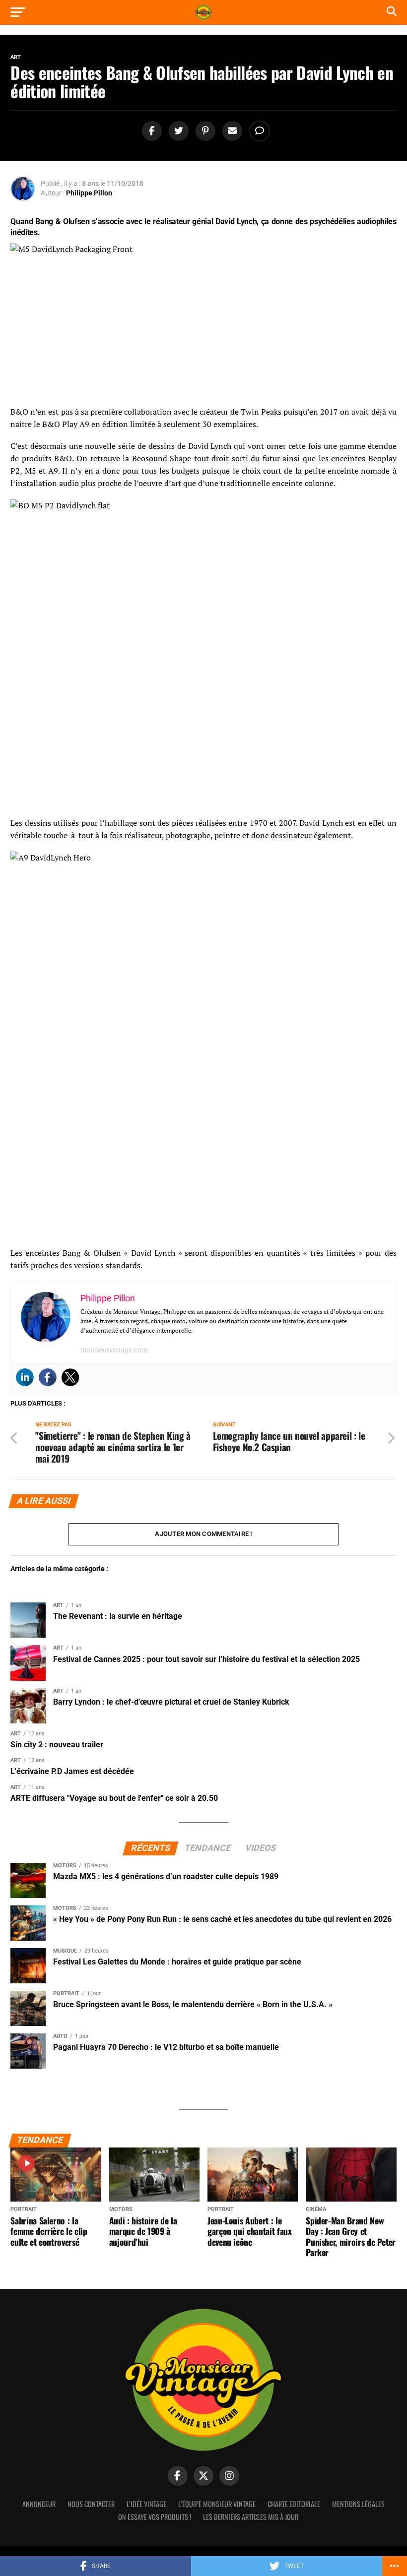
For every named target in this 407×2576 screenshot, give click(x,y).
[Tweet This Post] (177, 131)
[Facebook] (48, 1377)
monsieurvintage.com (114, 1350)
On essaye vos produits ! (155, 2517)
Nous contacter (91, 2504)
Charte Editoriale (294, 2504)
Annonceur (39, 2504)
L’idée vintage (146, 2504)
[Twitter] (70, 1377)
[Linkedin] (25, 1377)
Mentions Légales (358, 2504)
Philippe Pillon (89, 193)
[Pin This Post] (204, 131)
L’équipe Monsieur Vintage (217, 2504)
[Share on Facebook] (150, 131)
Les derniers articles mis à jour (251, 2517)
